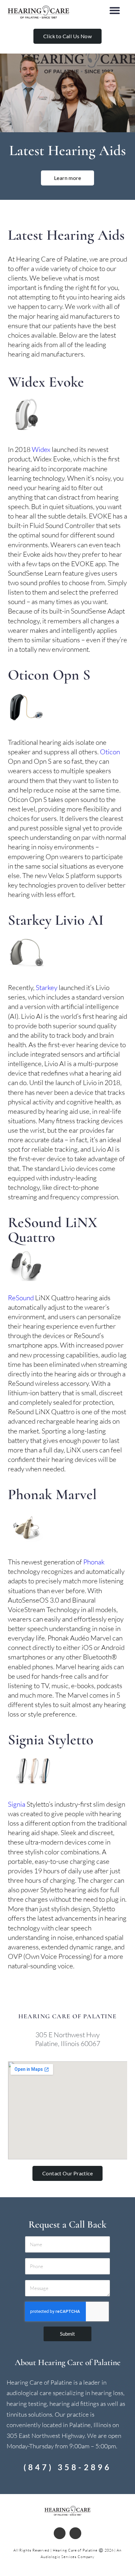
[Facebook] (60, 2533)
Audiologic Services (59, 2557)
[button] (115, 11)
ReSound (21, 1298)
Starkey (47, 987)
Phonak (94, 1562)
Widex (41, 449)
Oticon (110, 752)
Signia (17, 1804)
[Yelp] (75, 2533)
